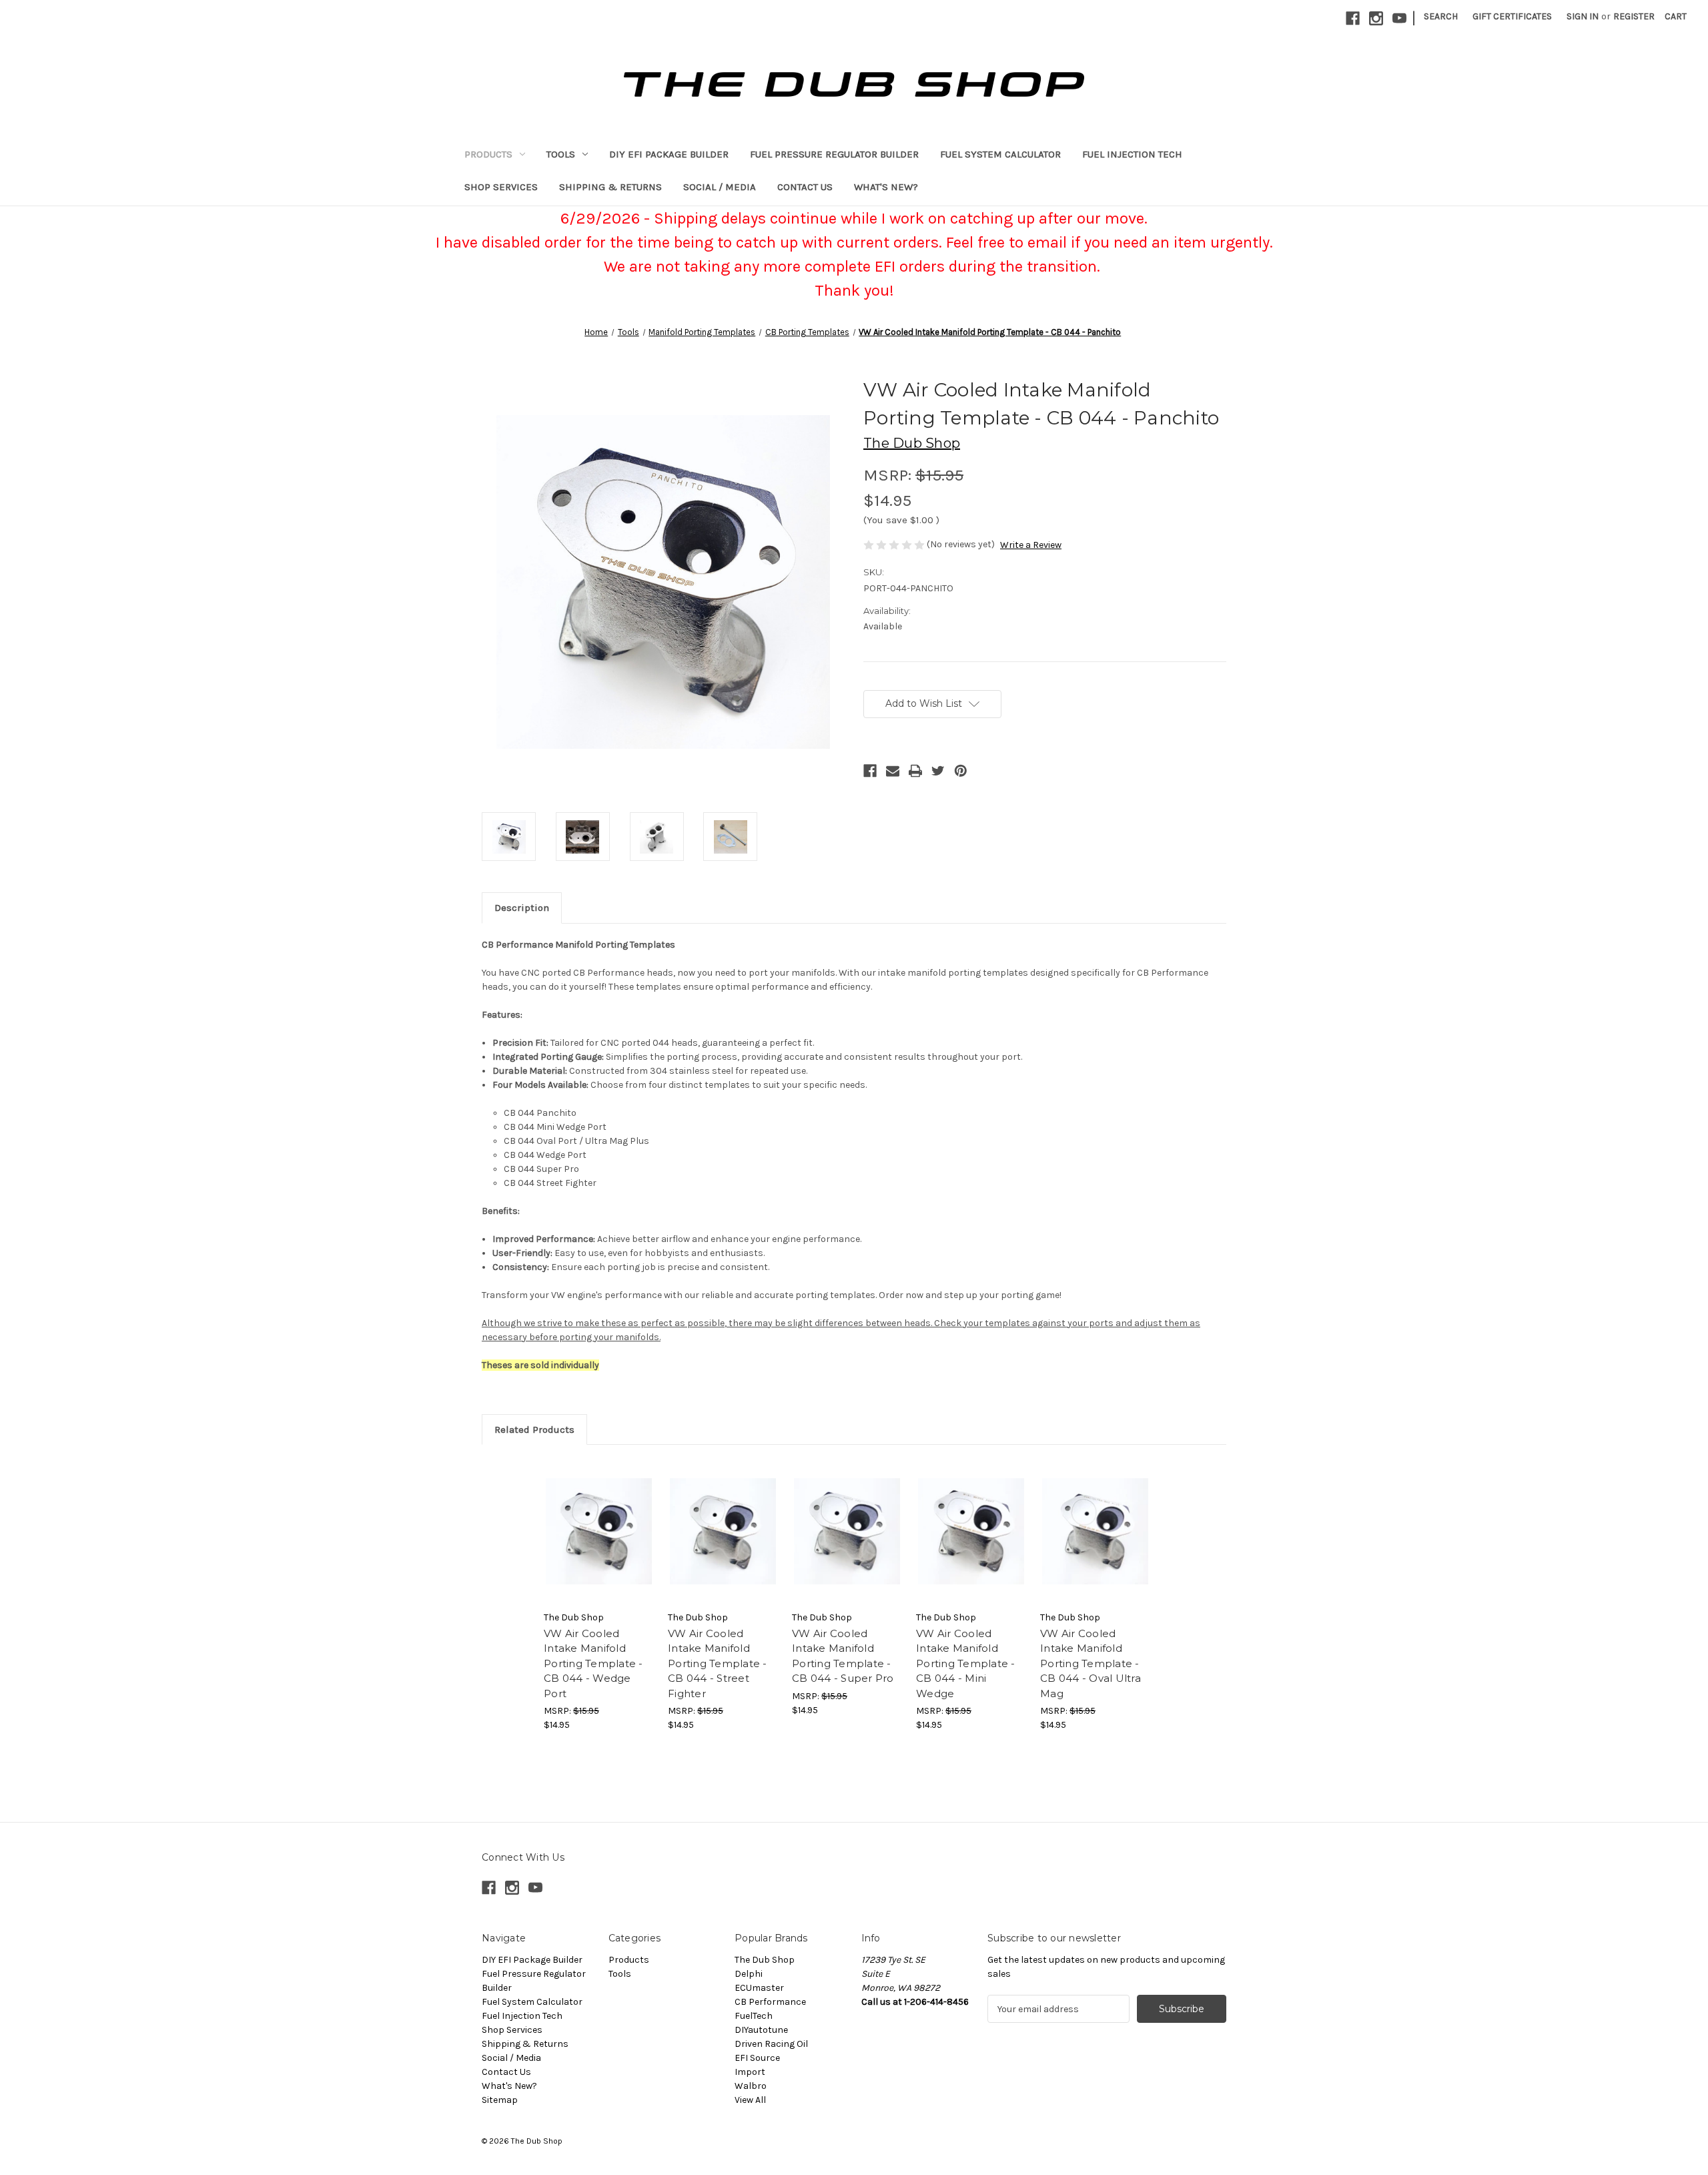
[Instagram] (1376, 18)
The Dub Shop (765, 1960)
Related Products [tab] (534, 1430)
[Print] (915, 771)
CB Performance (770, 2002)
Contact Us (805, 187)
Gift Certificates (1512, 16)
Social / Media (720, 187)
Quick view (599, 1531)
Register (1634, 16)
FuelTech (754, 2016)
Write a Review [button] (1031, 545)
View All (750, 2100)
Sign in (1583, 16)
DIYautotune (761, 2030)
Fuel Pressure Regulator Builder (834, 154)
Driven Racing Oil (771, 2044)
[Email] (893, 771)
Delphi (749, 1974)
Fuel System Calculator (1000, 154)
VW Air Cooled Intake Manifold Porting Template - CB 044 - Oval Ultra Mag (1091, 1663)
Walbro (751, 2086)
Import (750, 2072)
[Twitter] (938, 771)
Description (522, 908)
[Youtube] (1399, 18)
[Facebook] (1353, 18)
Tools (561, 154)
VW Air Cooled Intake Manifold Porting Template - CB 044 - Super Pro (843, 1656)
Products (488, 154)
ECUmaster (759, 1988)
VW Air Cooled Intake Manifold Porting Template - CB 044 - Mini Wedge (966, 1663)
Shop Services (501, 187)
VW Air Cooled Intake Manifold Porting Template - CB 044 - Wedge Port (593, 1663)
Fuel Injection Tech (1132, 154)
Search (1441, 16)
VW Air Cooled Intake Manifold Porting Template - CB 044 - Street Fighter (718, 1663)
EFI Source (757, 2058)
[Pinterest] (961, 771)
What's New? (886, 187)
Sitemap (500, 2100)
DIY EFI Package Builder (669, 154)
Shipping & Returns (610, 187)
